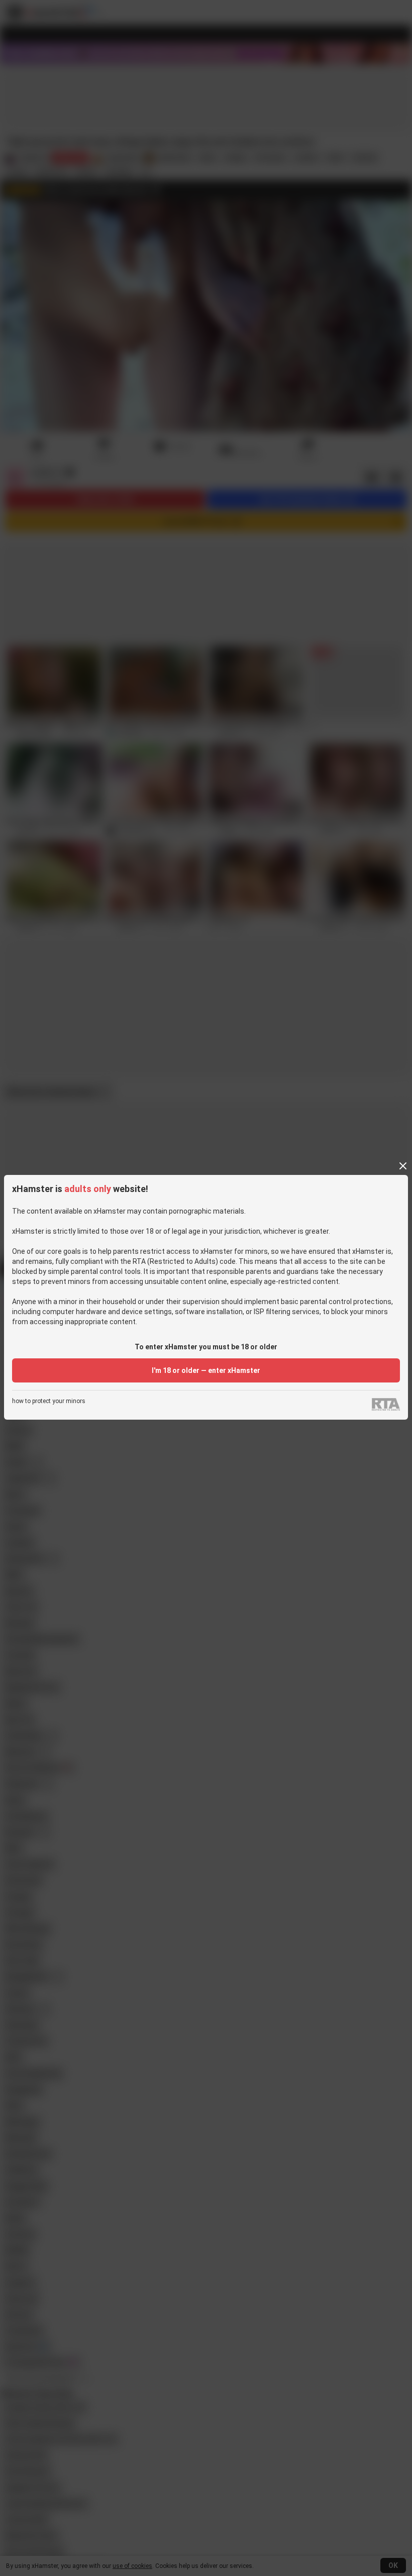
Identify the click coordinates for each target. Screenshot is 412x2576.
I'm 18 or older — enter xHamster (206, 1370)
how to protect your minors (49, 1401)
